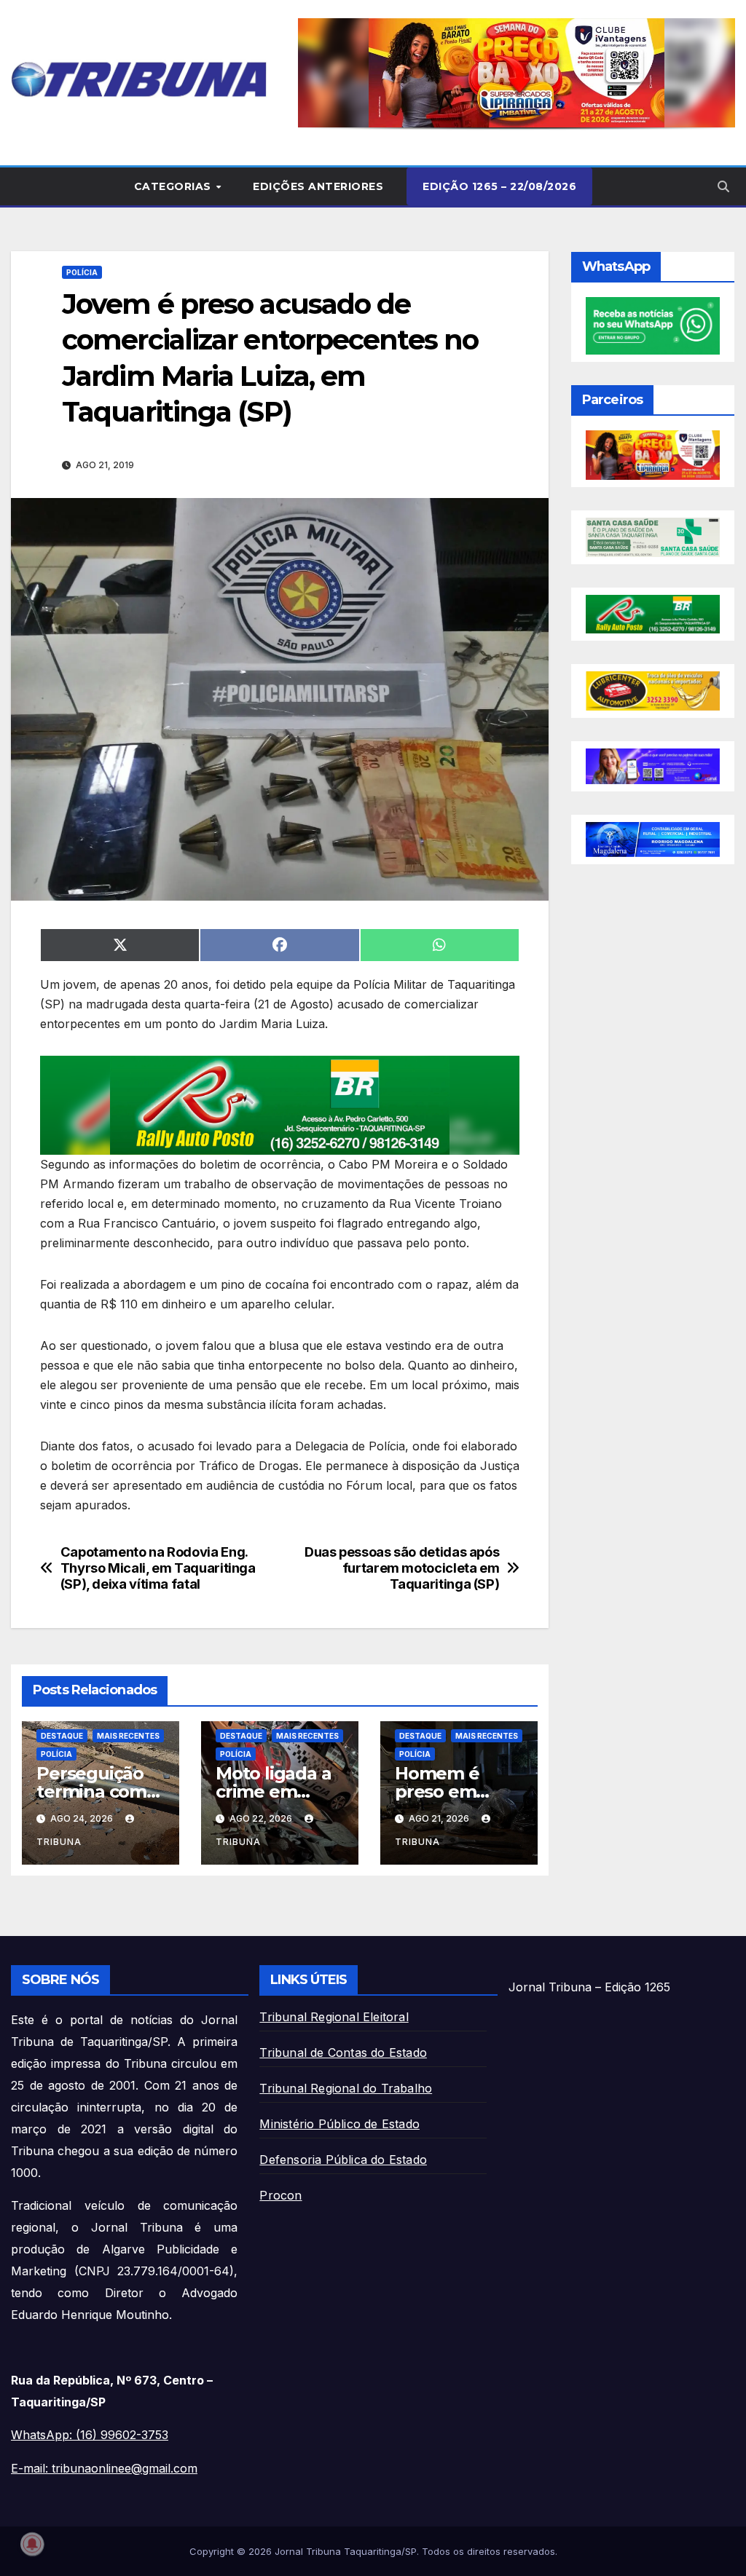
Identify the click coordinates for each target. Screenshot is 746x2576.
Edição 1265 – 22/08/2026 (499, 186)
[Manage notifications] (32, 2544)
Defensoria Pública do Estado (343, 2160)
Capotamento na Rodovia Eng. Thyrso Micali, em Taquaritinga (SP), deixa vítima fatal (158, 1568)
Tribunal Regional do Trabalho (346, 2088)
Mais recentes (128, 1736)
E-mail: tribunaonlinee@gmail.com (104, 2468)
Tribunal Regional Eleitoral (334, 2017)
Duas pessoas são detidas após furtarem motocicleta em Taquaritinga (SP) (402, 1568)
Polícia (82, 272)
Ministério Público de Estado (339, 2124)
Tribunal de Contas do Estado (343, 2052)
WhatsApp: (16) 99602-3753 (90, 2435)
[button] (517, 73)
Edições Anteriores (318, 186)
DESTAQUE (62, 1736)
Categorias (174, 186)
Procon (280, 2195)
